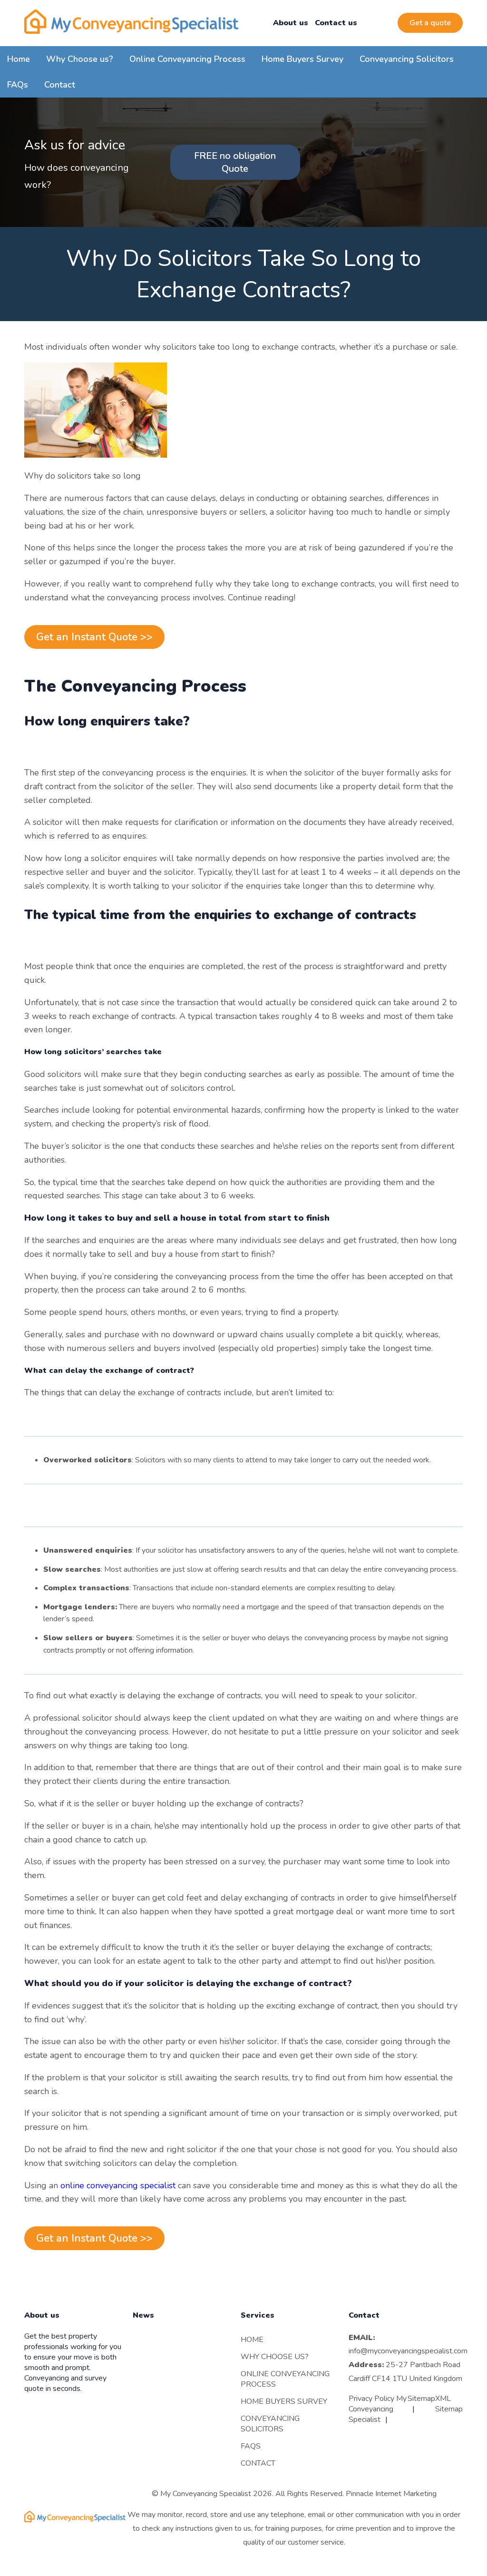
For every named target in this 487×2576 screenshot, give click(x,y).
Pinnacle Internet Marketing (391, 2494)
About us (291, 23)
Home (19, 59)
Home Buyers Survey (302, 59)
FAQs (18, 85)
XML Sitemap (449, 2404)
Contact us (336, 23)
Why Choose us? (80, 59)
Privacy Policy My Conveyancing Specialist (378, 2409)
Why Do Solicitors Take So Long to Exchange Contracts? (243, 274)
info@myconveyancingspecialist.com (408, 2351)
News (143, 2316)
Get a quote (430, 23)
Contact (60, 85)
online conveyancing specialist (118, 2185)
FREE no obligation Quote (235, 162)
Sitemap (421, 2399)
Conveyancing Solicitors (407, 59)
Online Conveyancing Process (187, 59)
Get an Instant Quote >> (94, 637)
